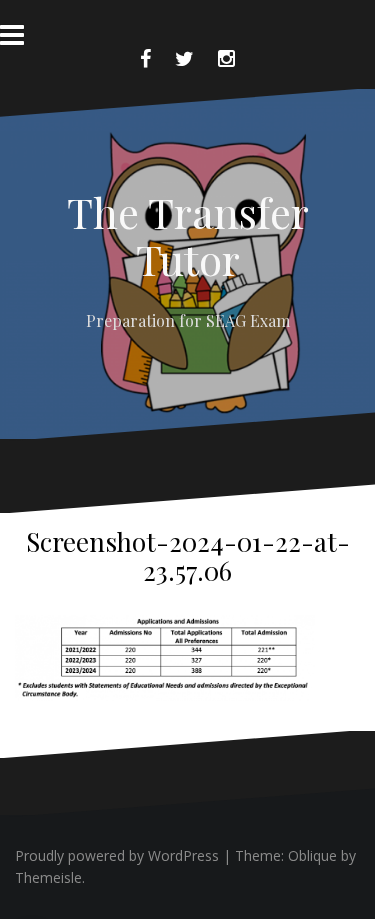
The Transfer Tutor (188, 235)
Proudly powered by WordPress (117, 855)
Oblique (312, 855)
